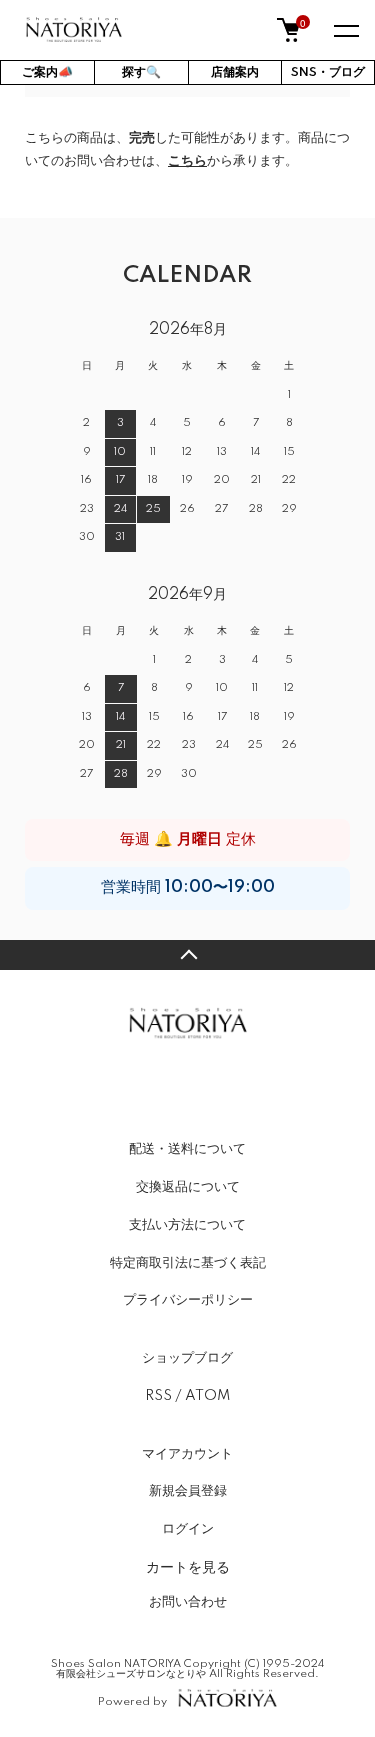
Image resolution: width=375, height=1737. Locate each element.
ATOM (207, 1396)
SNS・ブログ (328, 72)
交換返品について (188, 1187)
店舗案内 (235, 72)
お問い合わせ (188, 1602)
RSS (158, 1396)
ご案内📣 (47, 72)
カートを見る (188, 1566)
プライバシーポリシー (188, 1300)
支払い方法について (187, 1225)
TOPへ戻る (187, 955)
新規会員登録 (188, 1491)
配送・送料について (187, 1149)
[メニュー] (345, 30)
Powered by (132, 1701)
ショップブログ (187, 1358)
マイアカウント (187, 1454)
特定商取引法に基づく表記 (188, 1263)
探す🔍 (141, 72)
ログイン (188, 1529)
